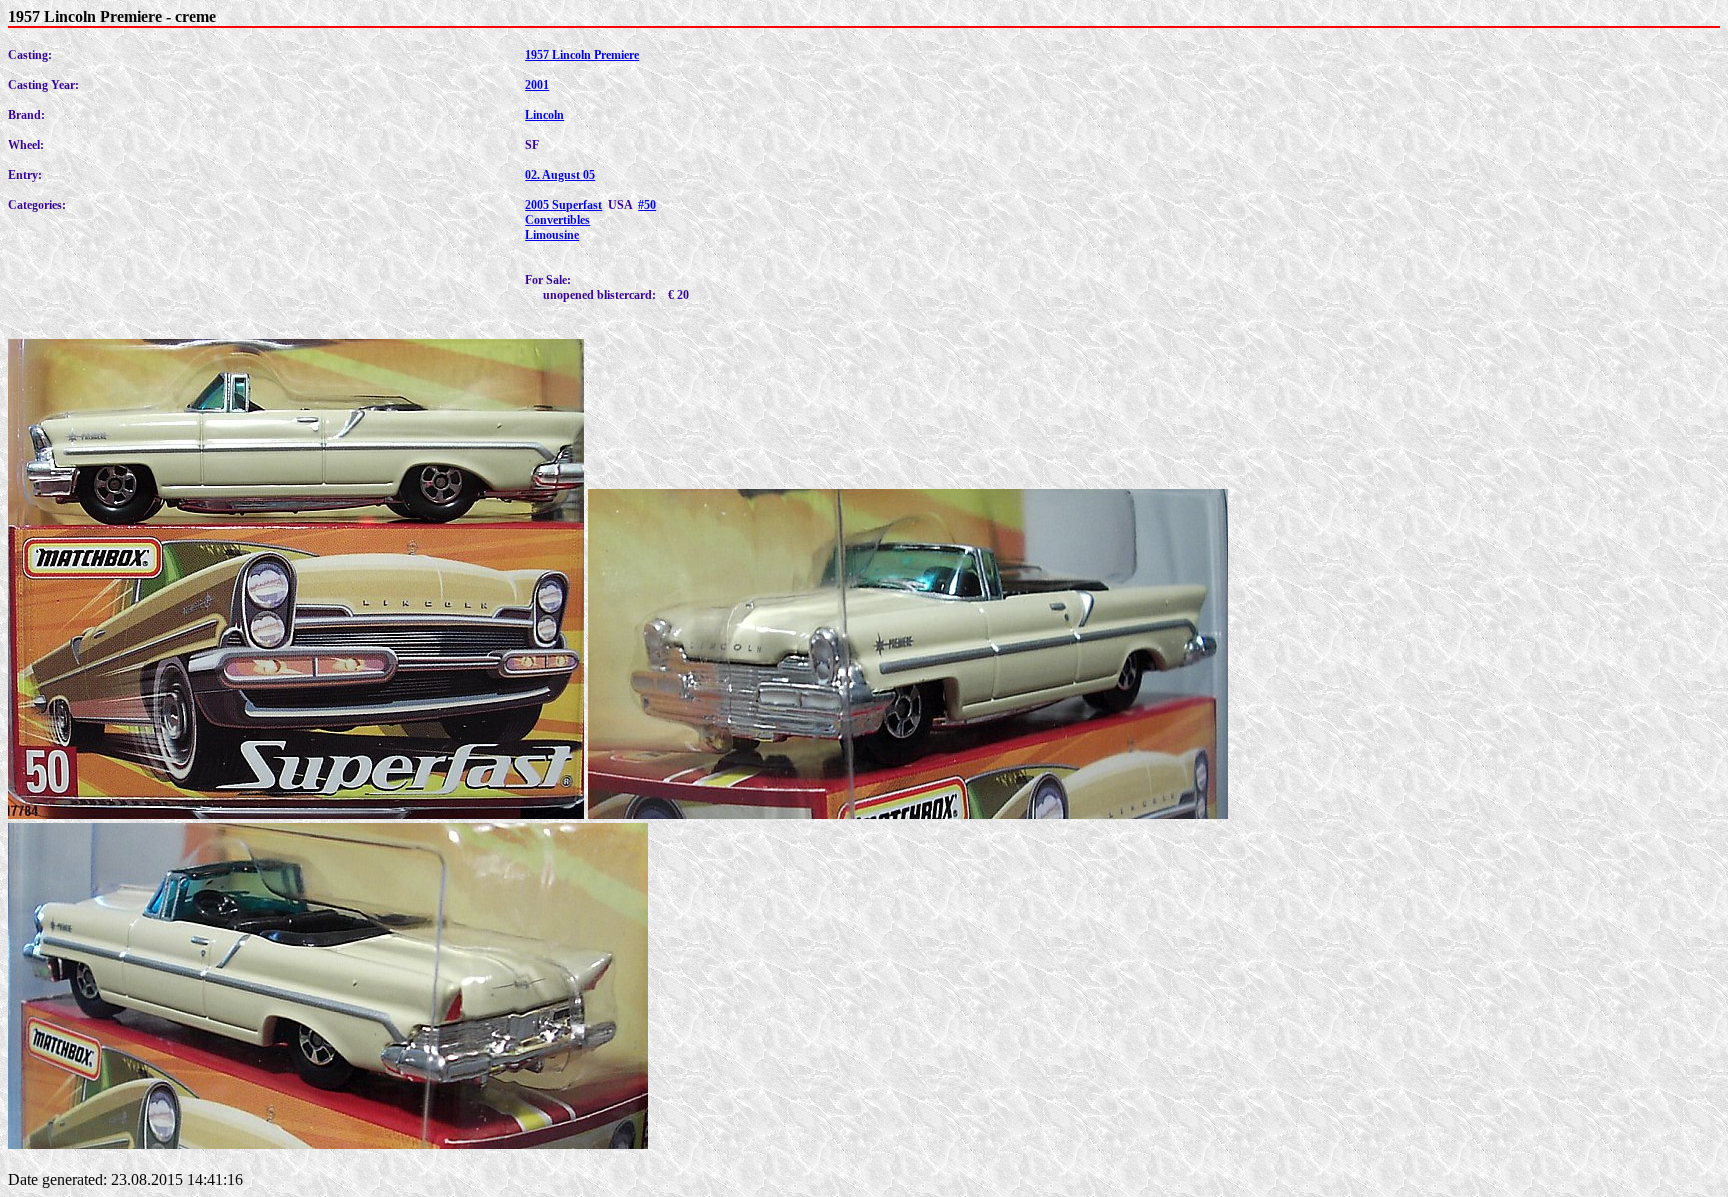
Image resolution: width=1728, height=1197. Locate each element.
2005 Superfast (563, 205)
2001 (537, 85)
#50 (647, 205)
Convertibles (557, 220)
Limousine (552, 235)
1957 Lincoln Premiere (582, 55)
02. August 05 (560, 175)
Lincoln (544, 115)
